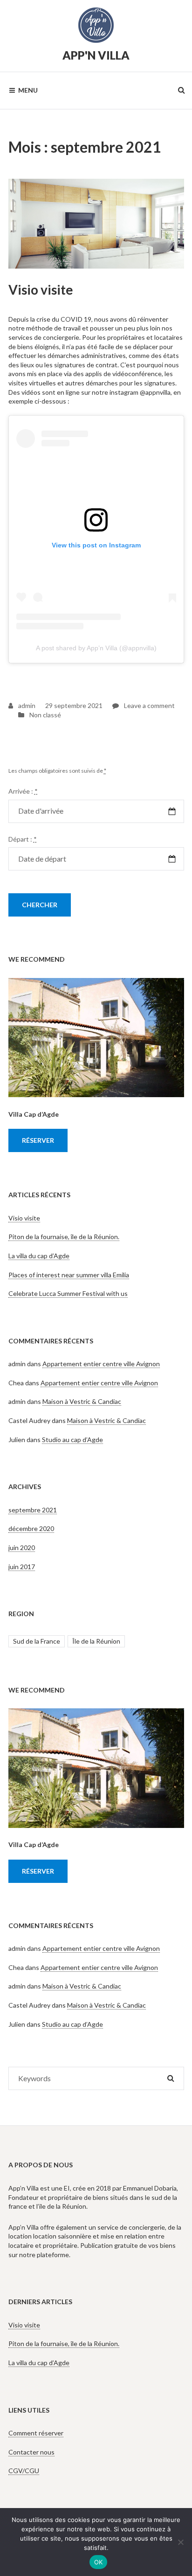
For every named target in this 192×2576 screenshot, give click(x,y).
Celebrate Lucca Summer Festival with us (68, 1293)
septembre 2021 (33, 1510)
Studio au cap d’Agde (72, 1440)
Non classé (45, 715)
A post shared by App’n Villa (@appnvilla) (96, 648)
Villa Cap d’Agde (34, 1114)
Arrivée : (23, 791)
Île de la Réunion (96, 1641)
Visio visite (41, 290)
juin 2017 (22, 1567)
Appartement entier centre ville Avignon (101, 1364)
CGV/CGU (24, 2471)
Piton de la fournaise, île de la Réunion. (64, 1237)
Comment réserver (36, 2433)
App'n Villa (96, 55)
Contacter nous (31, 2452)
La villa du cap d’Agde (39, 1256)
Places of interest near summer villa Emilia (69, 1275)
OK (99, 2562)
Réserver (38, 1140)
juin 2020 (22, 1548)
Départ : (23, 839)
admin (26, 705)
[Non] (180, 2542)
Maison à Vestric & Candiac (82, 1401)
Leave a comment (144, 705)
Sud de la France (37, 1641)
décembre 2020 (31, 1528)
